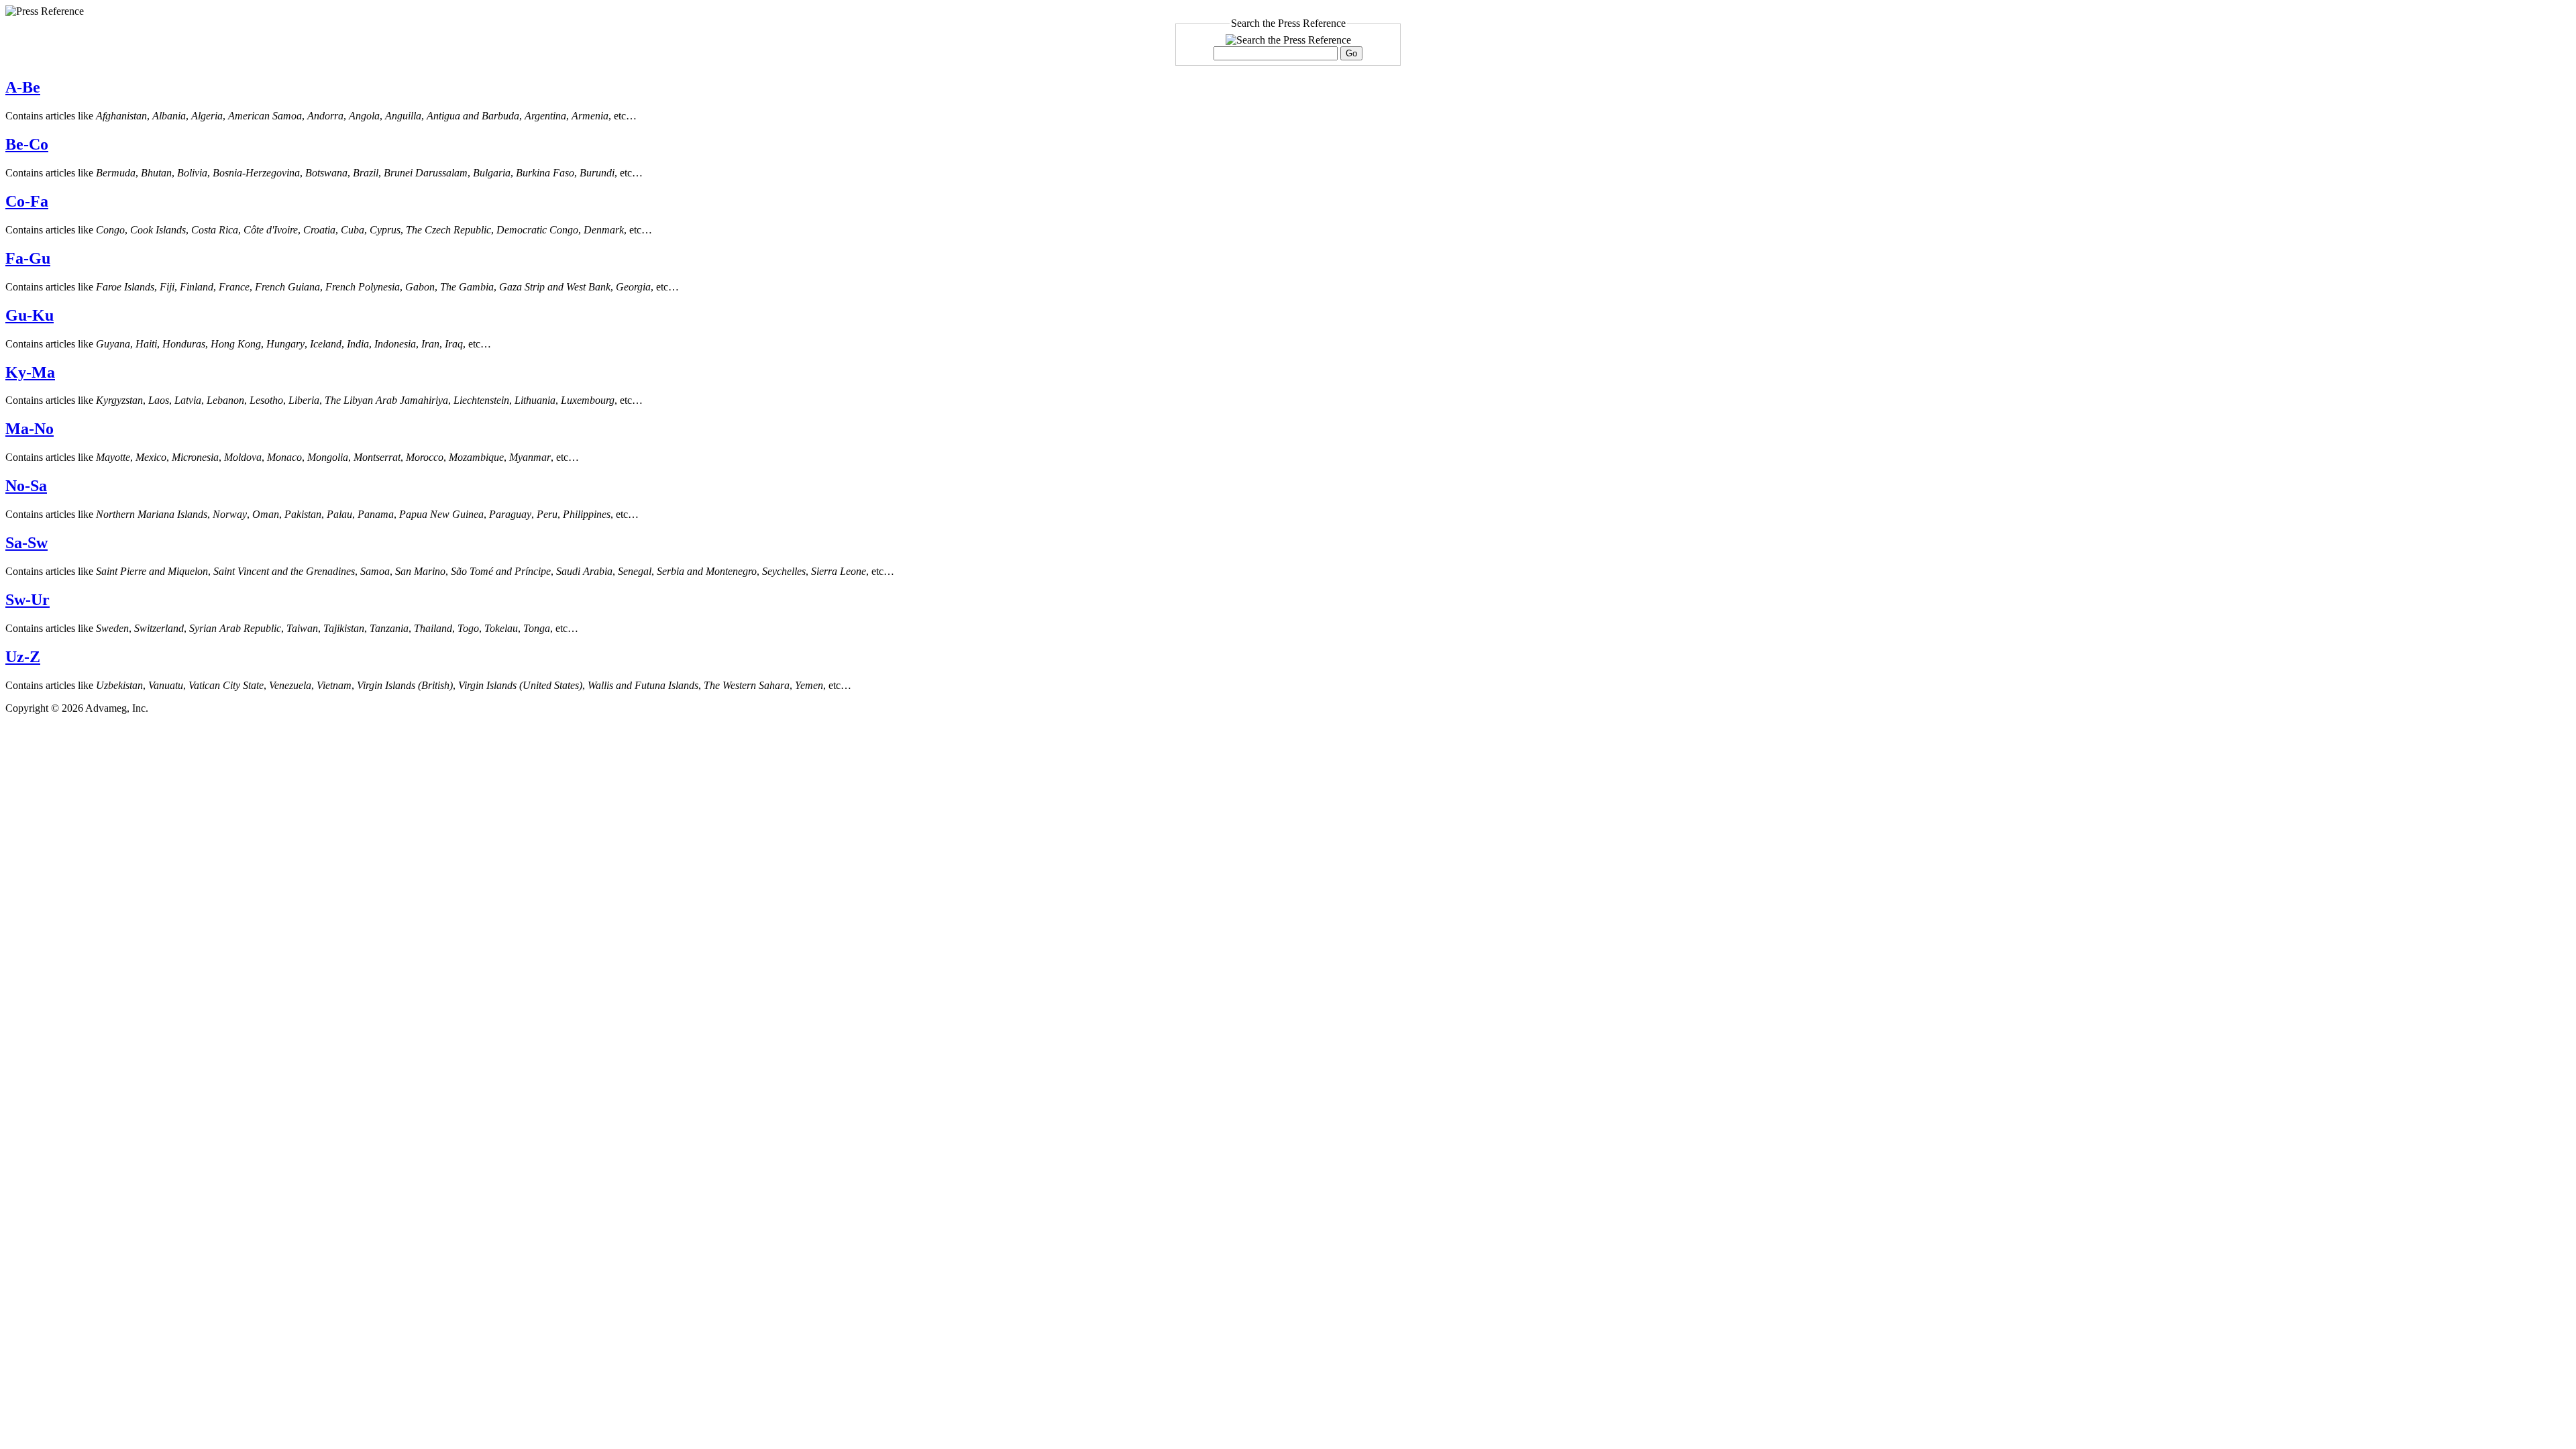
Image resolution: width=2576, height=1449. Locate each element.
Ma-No (30, 429)
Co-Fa (27, 201)
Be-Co (27, 144)
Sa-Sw (26, 543)
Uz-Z (23, 657)
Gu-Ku (30, 315)
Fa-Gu (28, 258)
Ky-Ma (30, 372)
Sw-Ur (28, 600)
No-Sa (26, 486)
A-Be (23, 87)
